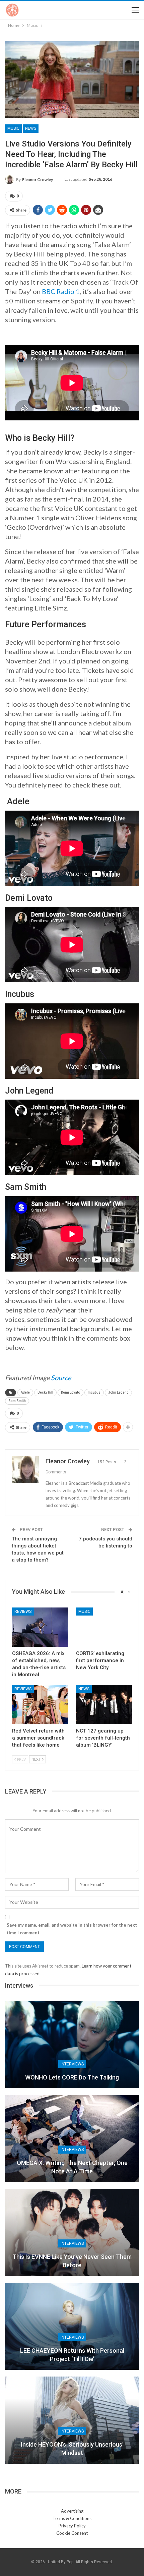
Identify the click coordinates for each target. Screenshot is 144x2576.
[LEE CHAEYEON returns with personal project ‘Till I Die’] (72, 2326)
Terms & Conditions (72, 2518)
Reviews (23, 1612)
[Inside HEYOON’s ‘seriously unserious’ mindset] (72, 2420)
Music (13, 128)
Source (61, 1378)
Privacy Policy (72, 2526)
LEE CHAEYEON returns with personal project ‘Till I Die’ (72, 2355)
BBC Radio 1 (61, 291)
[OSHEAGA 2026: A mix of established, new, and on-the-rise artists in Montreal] (40, 1627)
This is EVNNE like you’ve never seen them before (72, 2261)
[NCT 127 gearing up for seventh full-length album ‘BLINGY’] (104, 1705)
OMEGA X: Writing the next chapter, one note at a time (72, 2167)
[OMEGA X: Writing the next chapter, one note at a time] (72, 2139)
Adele (25, 1392)
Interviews (72, 2064)
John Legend (118, 1392)
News (31, 128)
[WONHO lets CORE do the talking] (72, 2045)
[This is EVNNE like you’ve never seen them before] (72, 2232)
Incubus (94, 1392)
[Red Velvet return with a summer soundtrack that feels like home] (40, 1705)
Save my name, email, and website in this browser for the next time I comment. (72, 1929)
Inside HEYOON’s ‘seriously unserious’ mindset (72, 2449)
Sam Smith (17, 1401)
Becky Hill (45, 1392)
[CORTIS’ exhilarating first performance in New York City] (104, 1627)
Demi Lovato (70, 1392)
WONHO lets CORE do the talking (72, 2077)
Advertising (72, 2511)
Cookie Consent (72, 2533)
